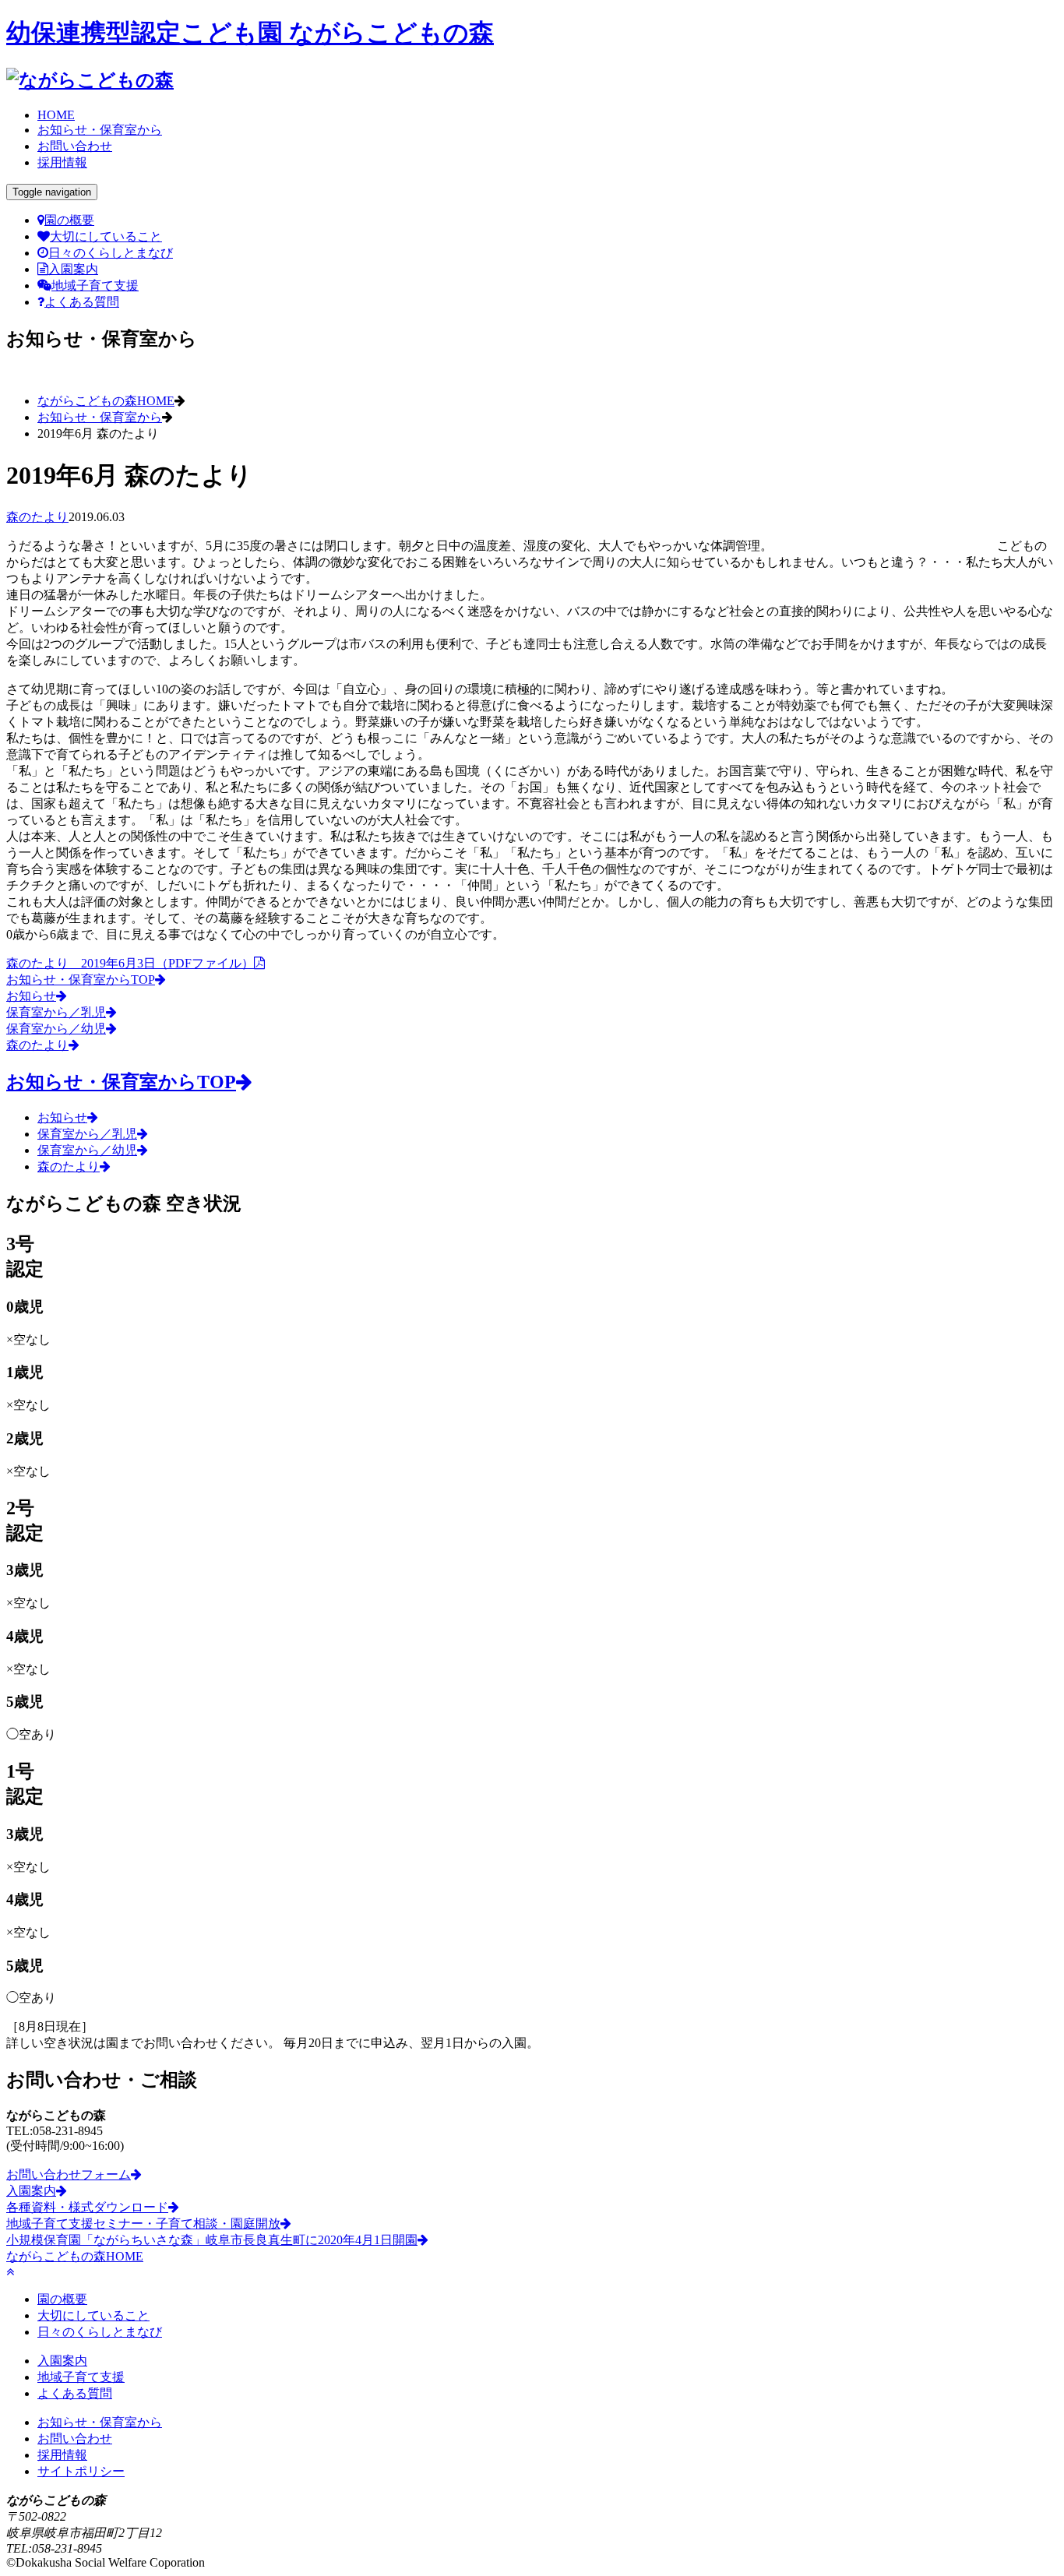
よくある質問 (82, 302)
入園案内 (73, 269)
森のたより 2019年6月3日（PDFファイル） (130, 963)
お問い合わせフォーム (69, 2174)
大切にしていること (106, 236)
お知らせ (31, 996)
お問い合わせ (75, 146)
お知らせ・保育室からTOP (81, 980)
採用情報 (62, 162)
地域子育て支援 (95, 285)
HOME (56, 115)
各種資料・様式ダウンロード (87, 2207)
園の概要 (69, 220)
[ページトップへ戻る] (10, 2272)
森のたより (37, 517)
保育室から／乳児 (56, 1012)
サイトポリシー (81, 2471)
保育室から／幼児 (56, 1029)
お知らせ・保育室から (100, 130)
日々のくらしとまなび (111, 253)
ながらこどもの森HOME (106, 401)
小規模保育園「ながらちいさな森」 (212, 2240)
